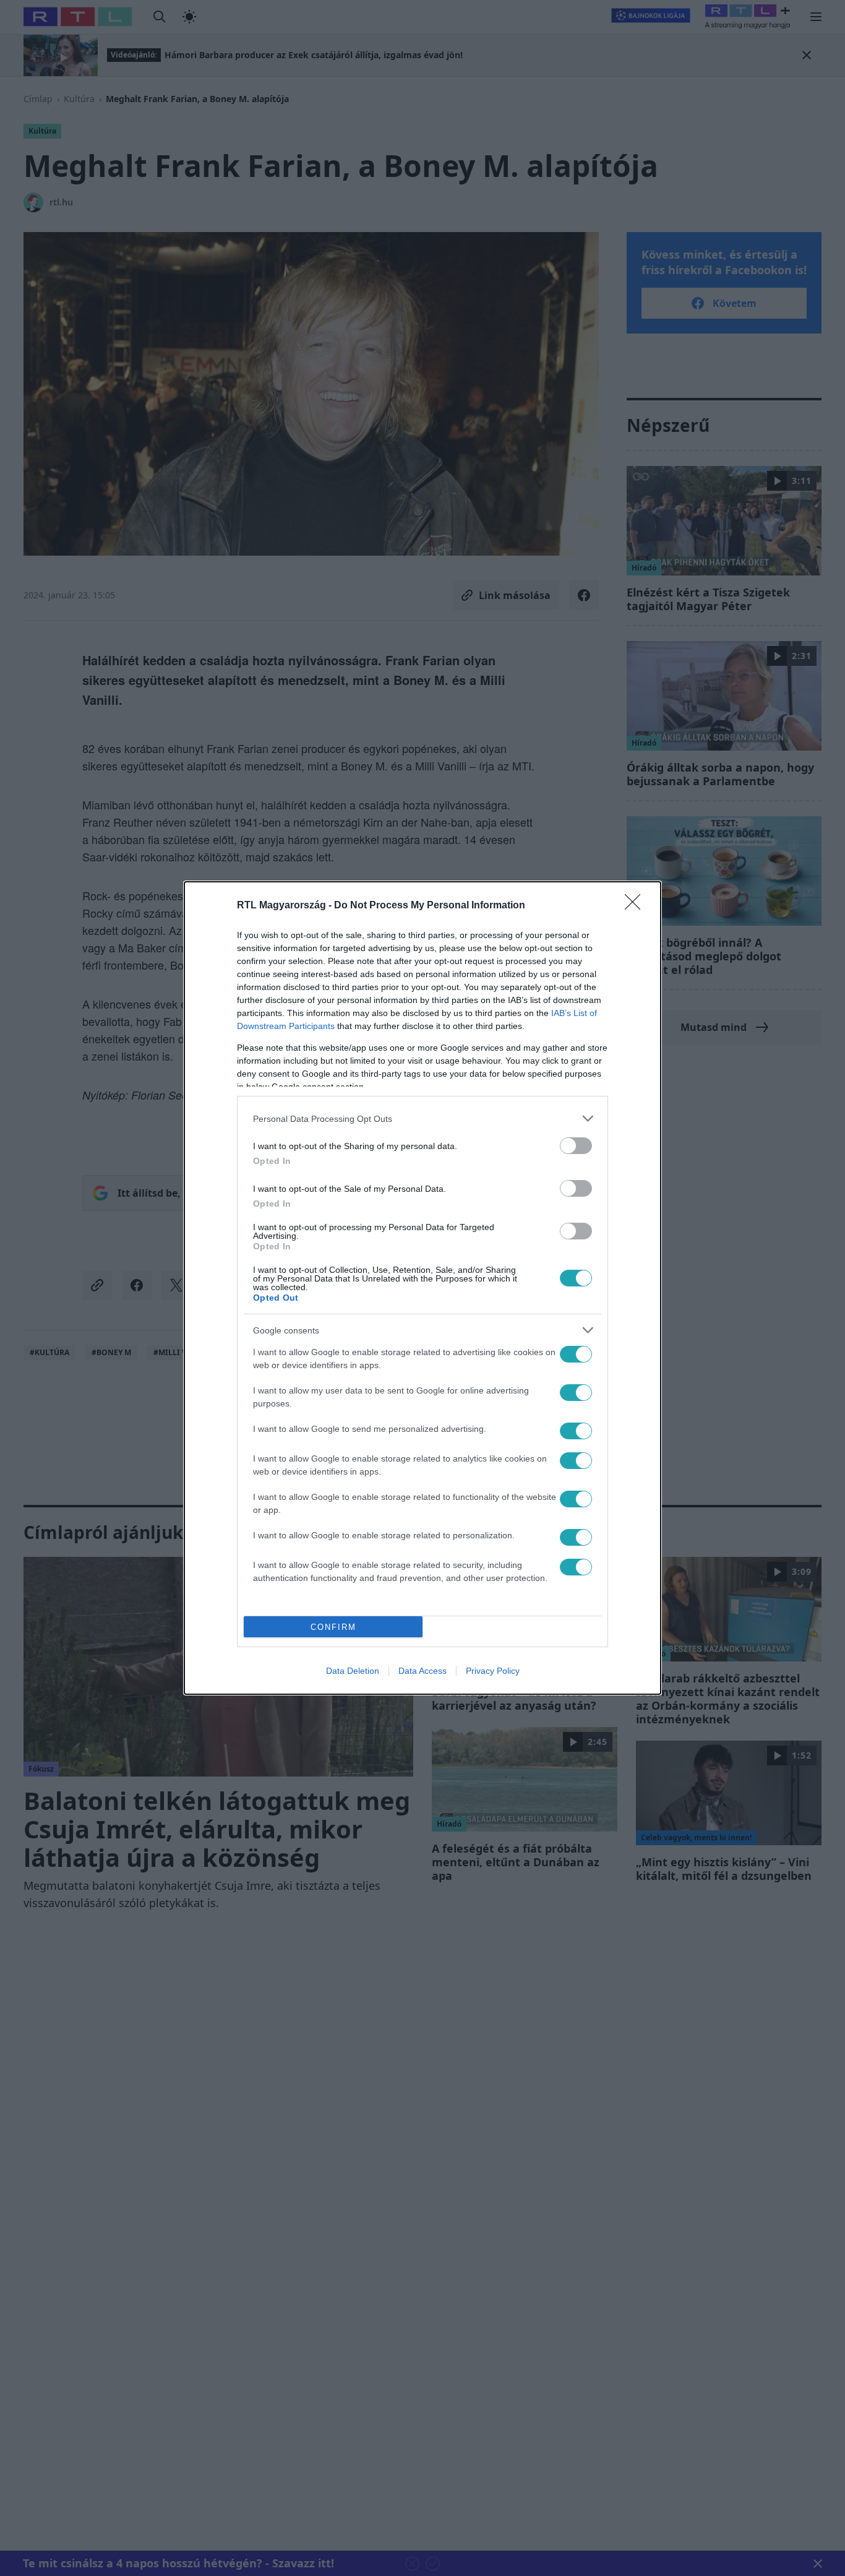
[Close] (637, 906)
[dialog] (422, 1288)
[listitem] (422, 1118)
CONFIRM (333, 1627)
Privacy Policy (493, 1671)
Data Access (422, 1671)
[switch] (576, 1146)
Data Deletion (353, 1671)
